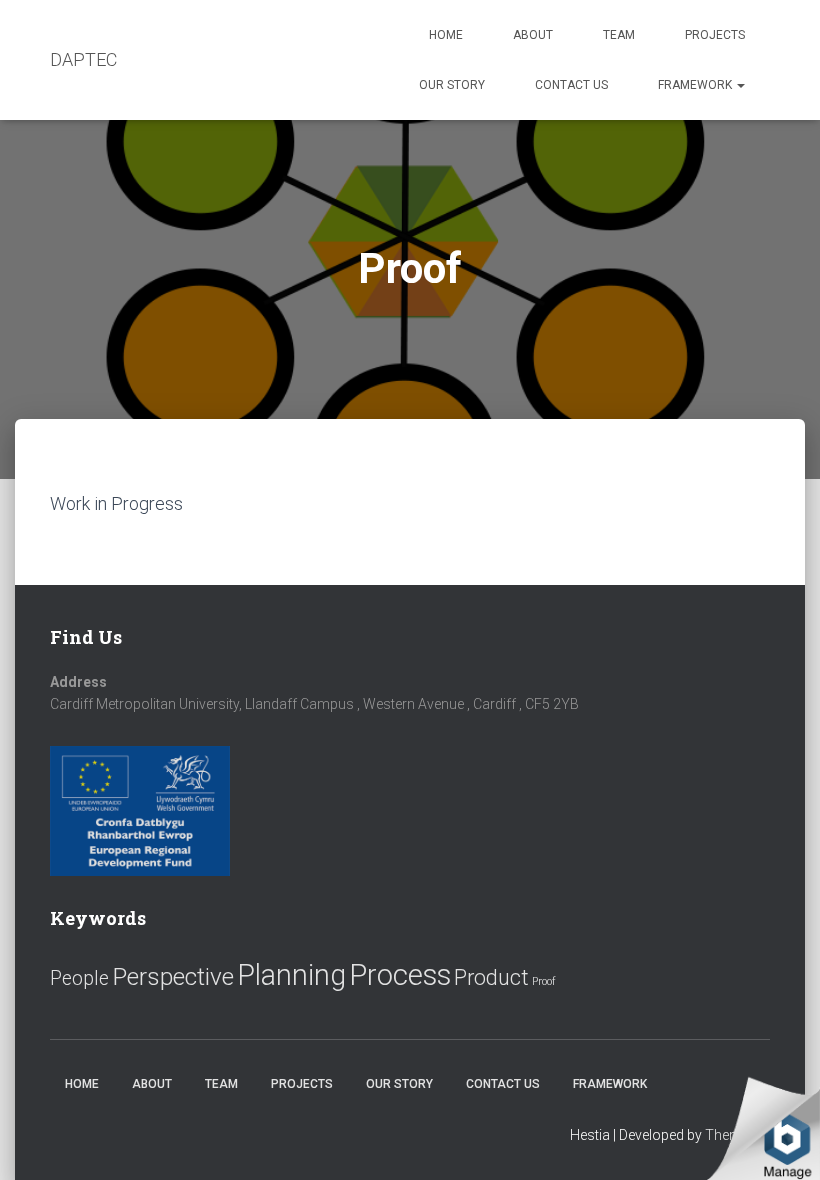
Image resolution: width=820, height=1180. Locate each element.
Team (619, 35)
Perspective (173, 976)
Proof (544, 981)
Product (491, 977)
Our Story (452, 85)
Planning (291, 975)
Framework (696, 85)
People (79, 978)
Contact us (571, 85)
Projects (715, 35)
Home (446, 35)
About (533, 35)
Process (400, 975)
